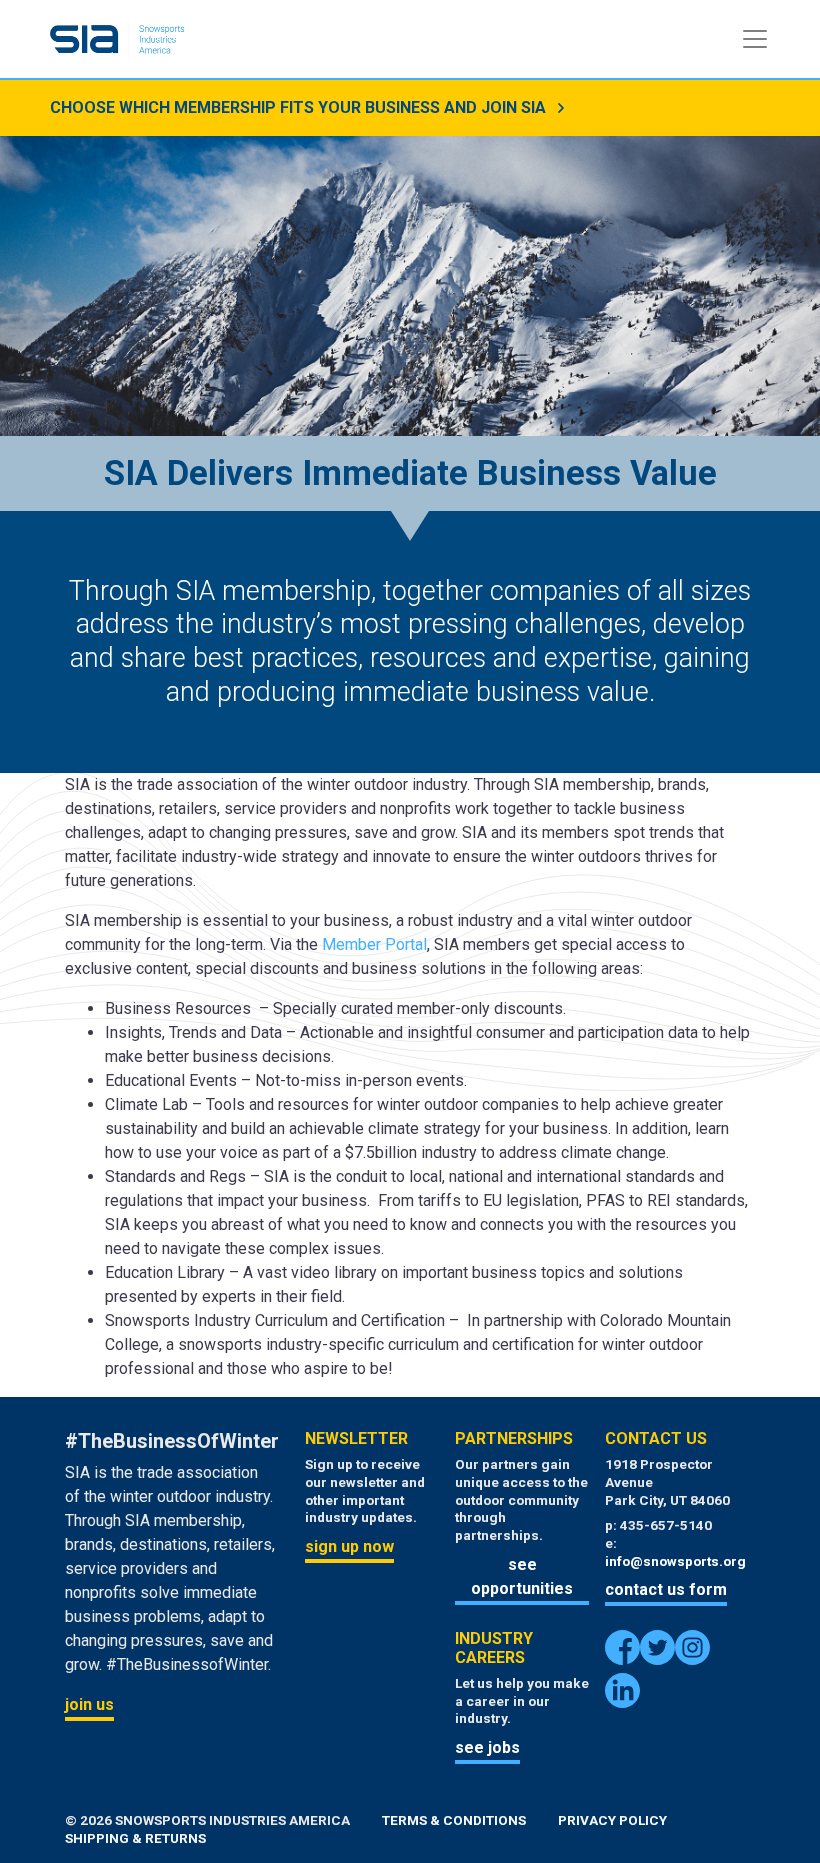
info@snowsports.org (675, 1561)
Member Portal (374, 944)
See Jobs (487, 1747)
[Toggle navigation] (755, 39)
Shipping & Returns (135, 1838)
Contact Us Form (666, 1589)
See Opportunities (522, 1576)
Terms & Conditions (454, 1820)
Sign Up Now (349, 1546)
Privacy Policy (612, 1820)
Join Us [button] (89, 1704)
